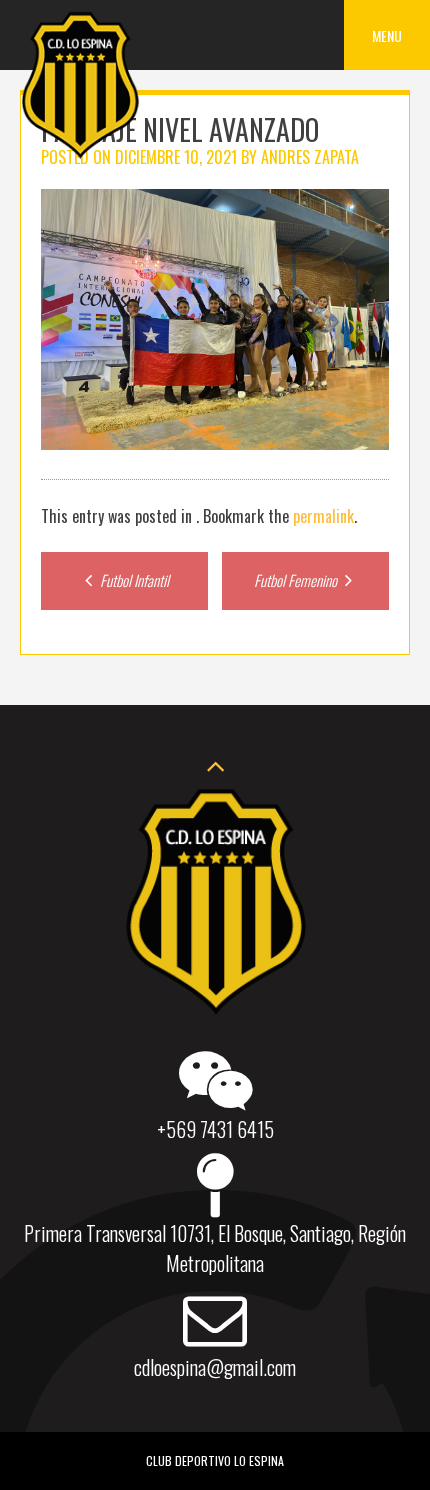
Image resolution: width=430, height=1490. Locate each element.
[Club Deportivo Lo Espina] (80, 155)
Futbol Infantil (133, 580)
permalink (323, 516)
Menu (387, 35)
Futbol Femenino (297, 580)
